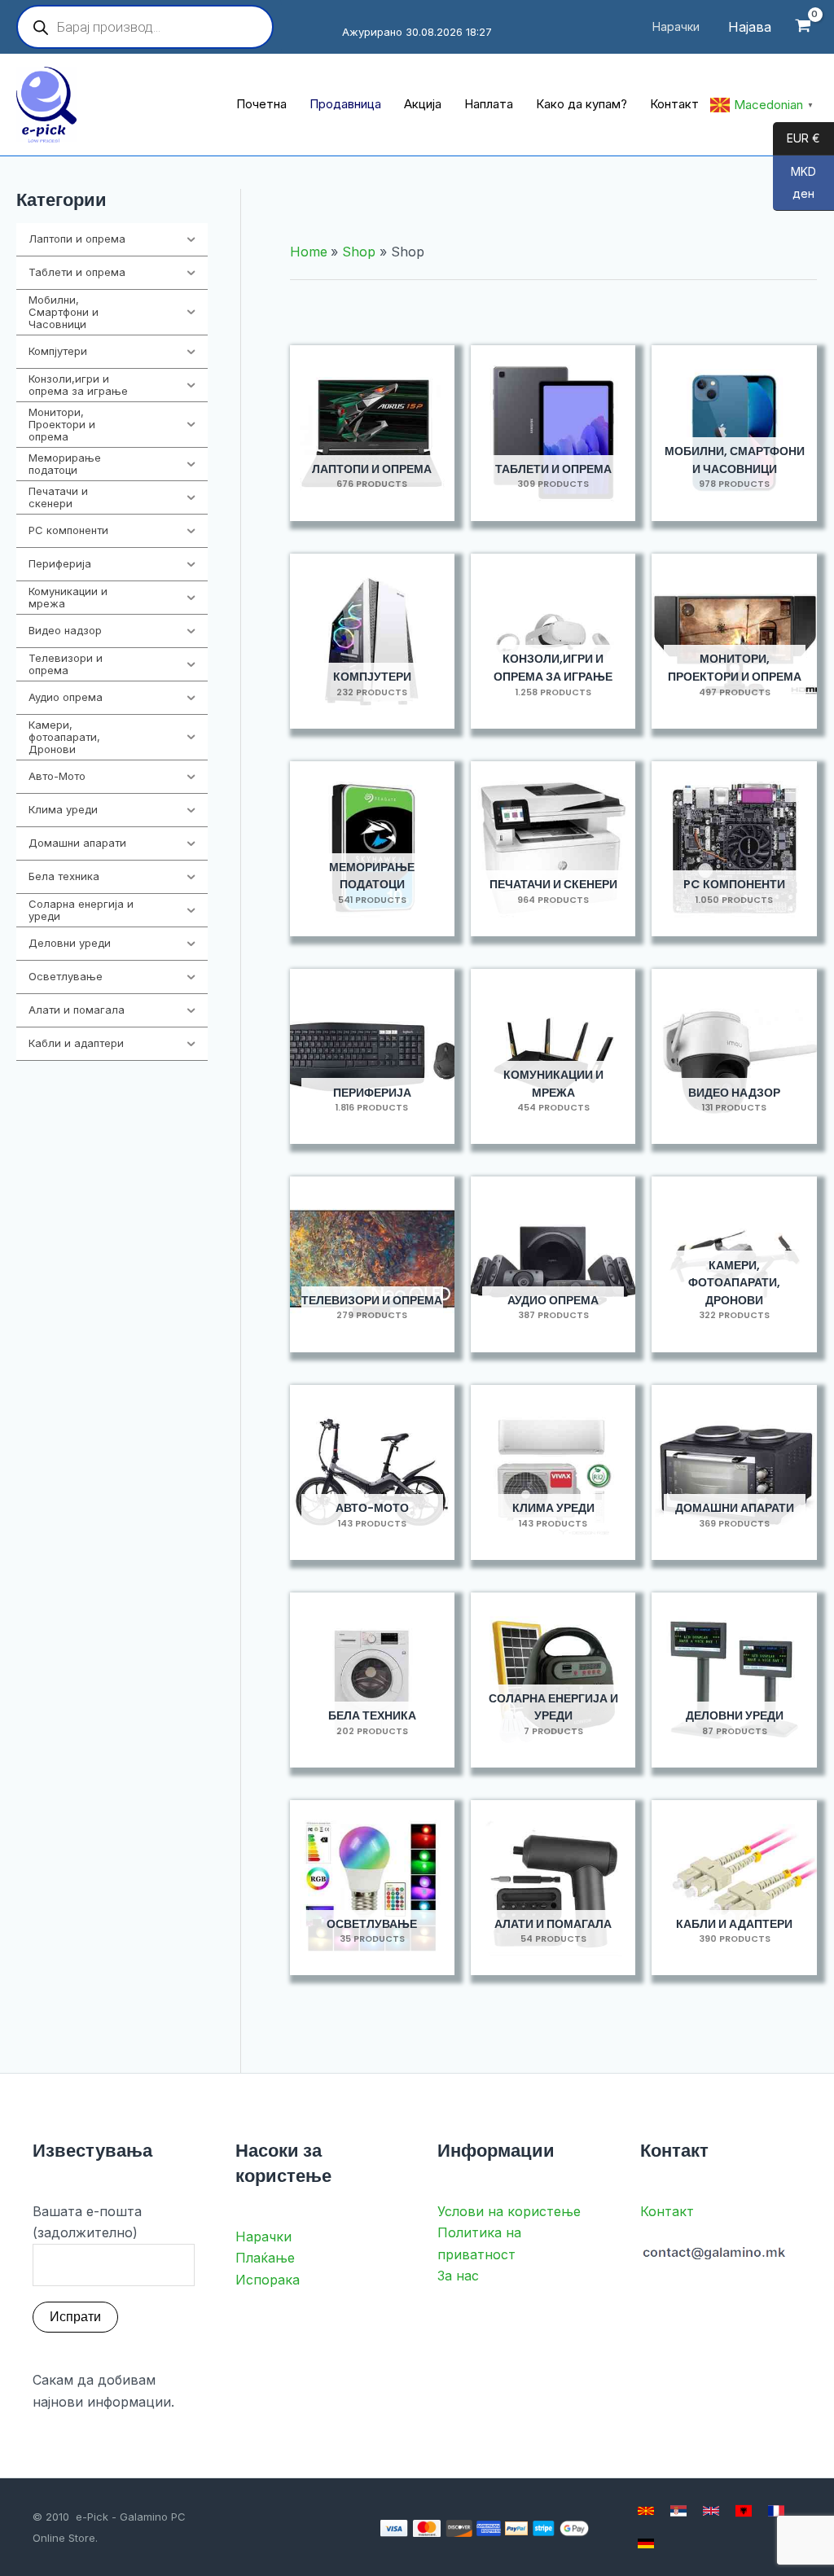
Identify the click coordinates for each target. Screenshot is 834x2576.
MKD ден (794, 183)
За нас (458, 2276)
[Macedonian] (646, 2511)
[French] (776, 2511)
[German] (646, 2543)
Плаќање (265, 2258)
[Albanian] (744, 2511)
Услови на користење (509, 2211)
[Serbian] (678, 2511)
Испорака (268, 2280)
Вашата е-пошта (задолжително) (87, 2222)
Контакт (667, 2211)
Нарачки (263, 2236)
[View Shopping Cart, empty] (803, 27)
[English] (711, 2511)
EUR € (797, 139)
